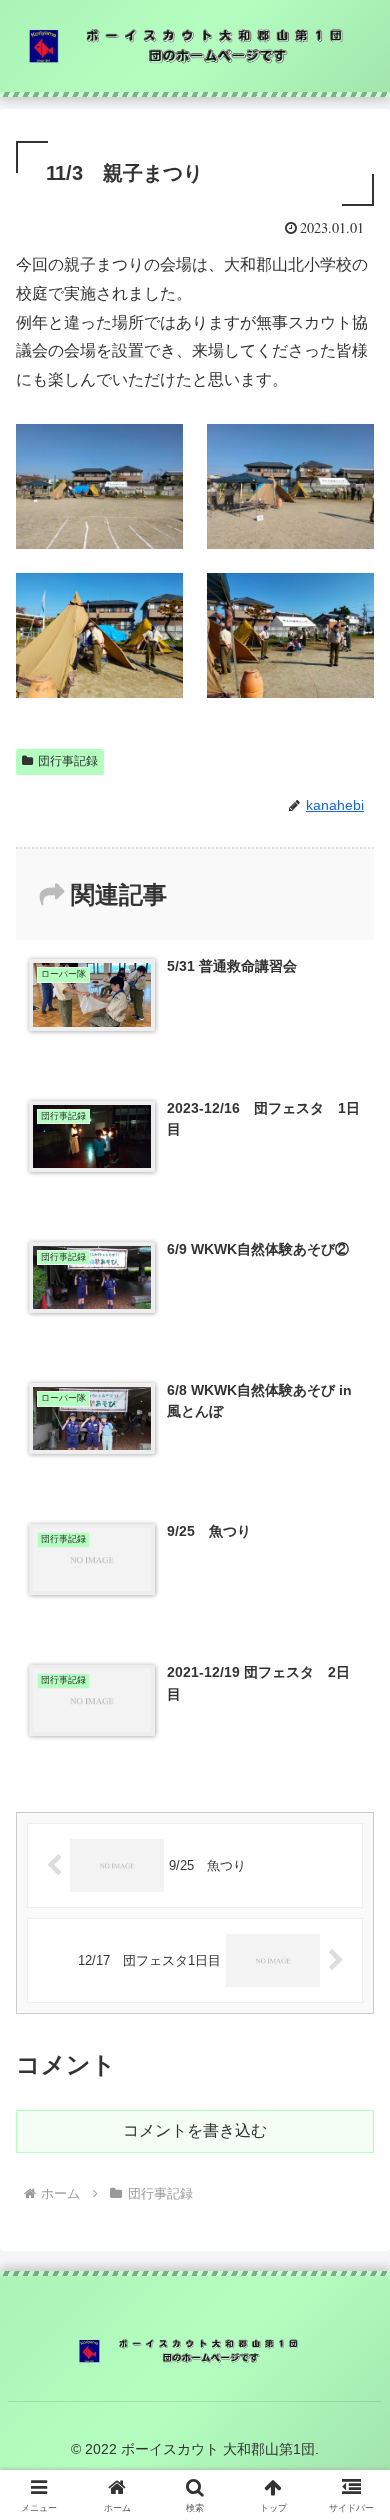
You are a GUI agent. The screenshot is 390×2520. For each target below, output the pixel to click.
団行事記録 (68, 761)
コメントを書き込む (195, 2130)
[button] (350, 2394)
